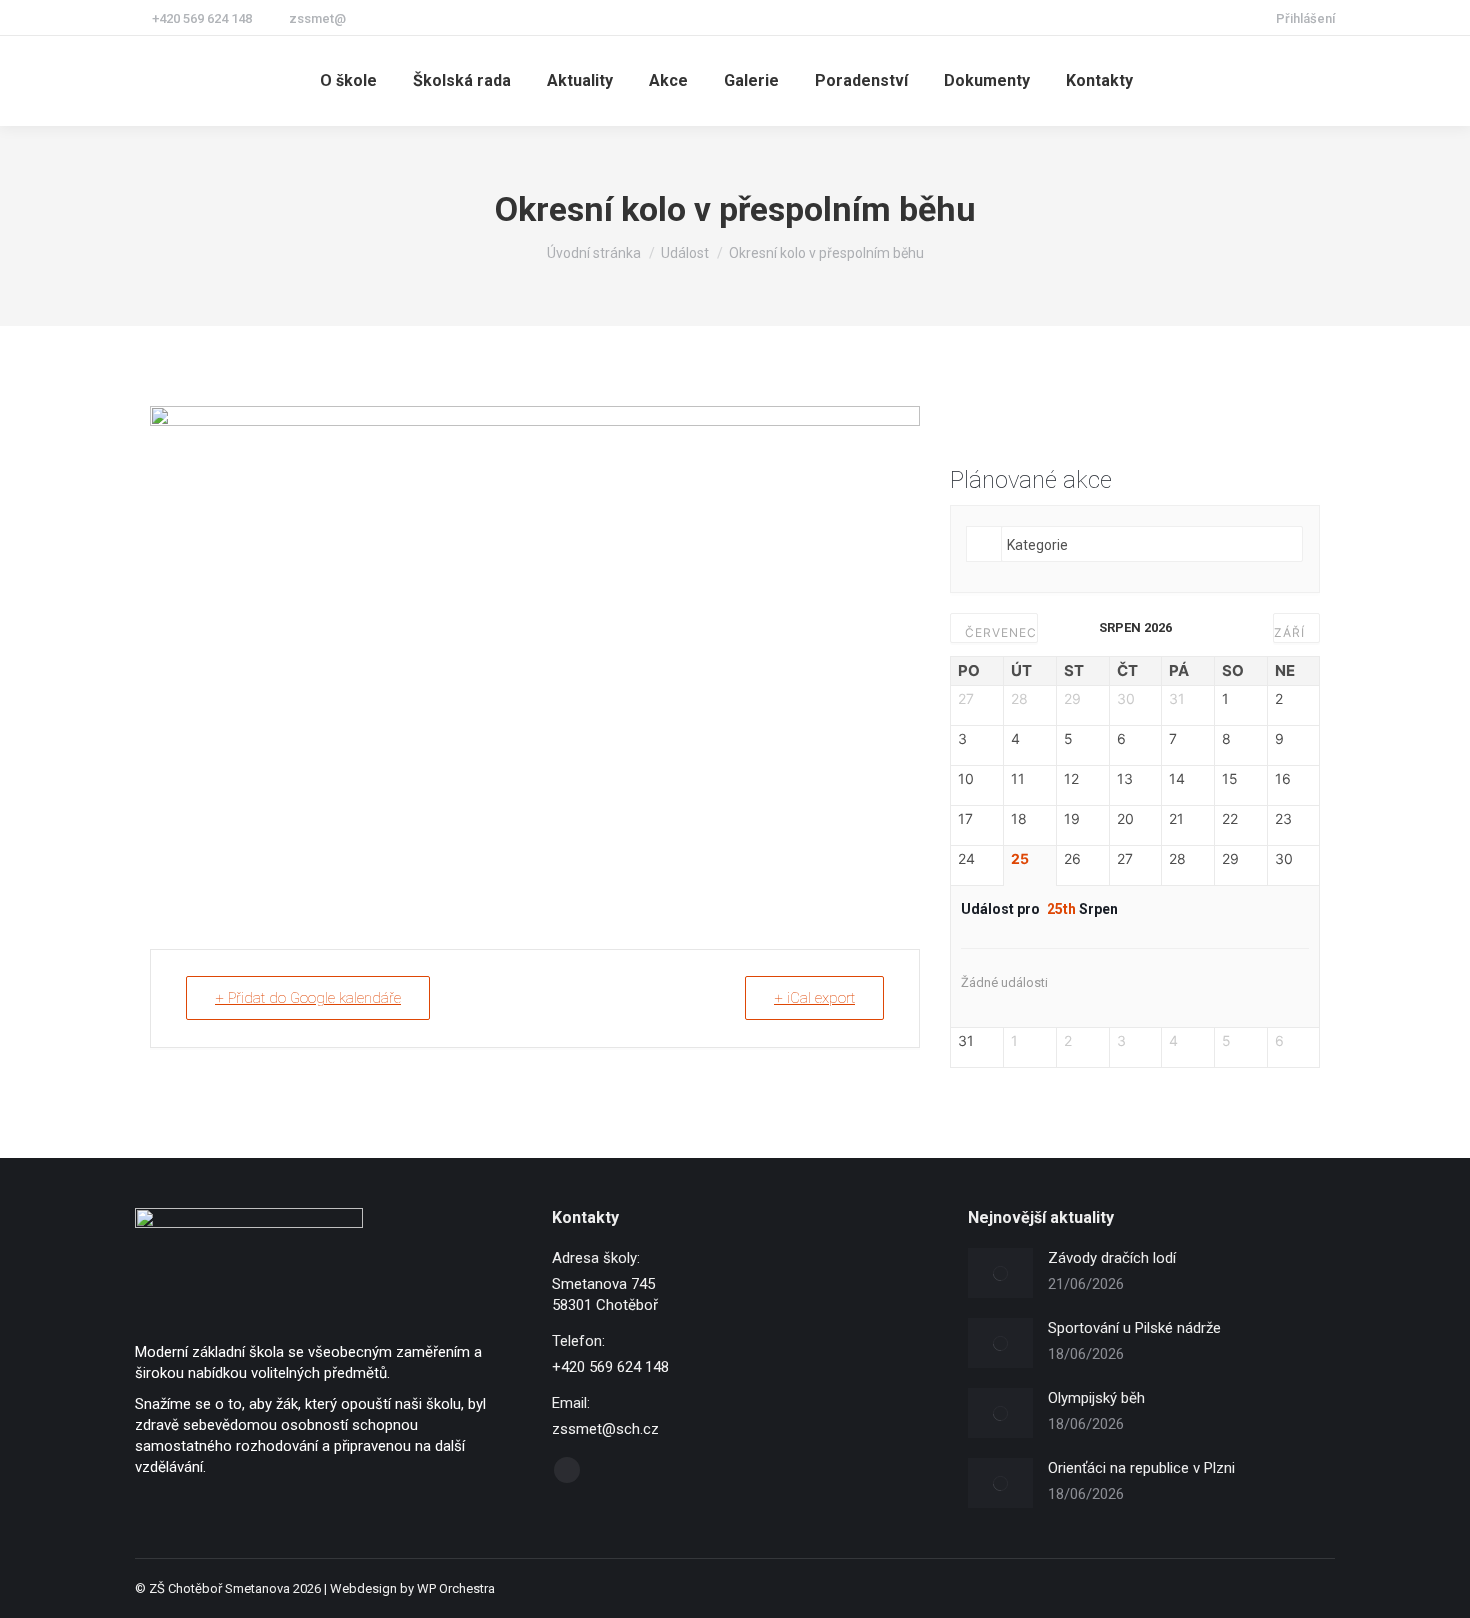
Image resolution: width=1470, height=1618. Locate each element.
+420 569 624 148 (202, 18)
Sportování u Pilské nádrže (1134, 1328)
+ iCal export (814, 998)
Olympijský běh (1096, 1398)
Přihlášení (1305, 18)
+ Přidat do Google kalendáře (308, 998)
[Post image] (1000, 1273)
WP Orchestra (456, 1588)
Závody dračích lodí (1112, 1258)
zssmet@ (317, 18)
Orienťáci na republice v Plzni (1141, 1468)
